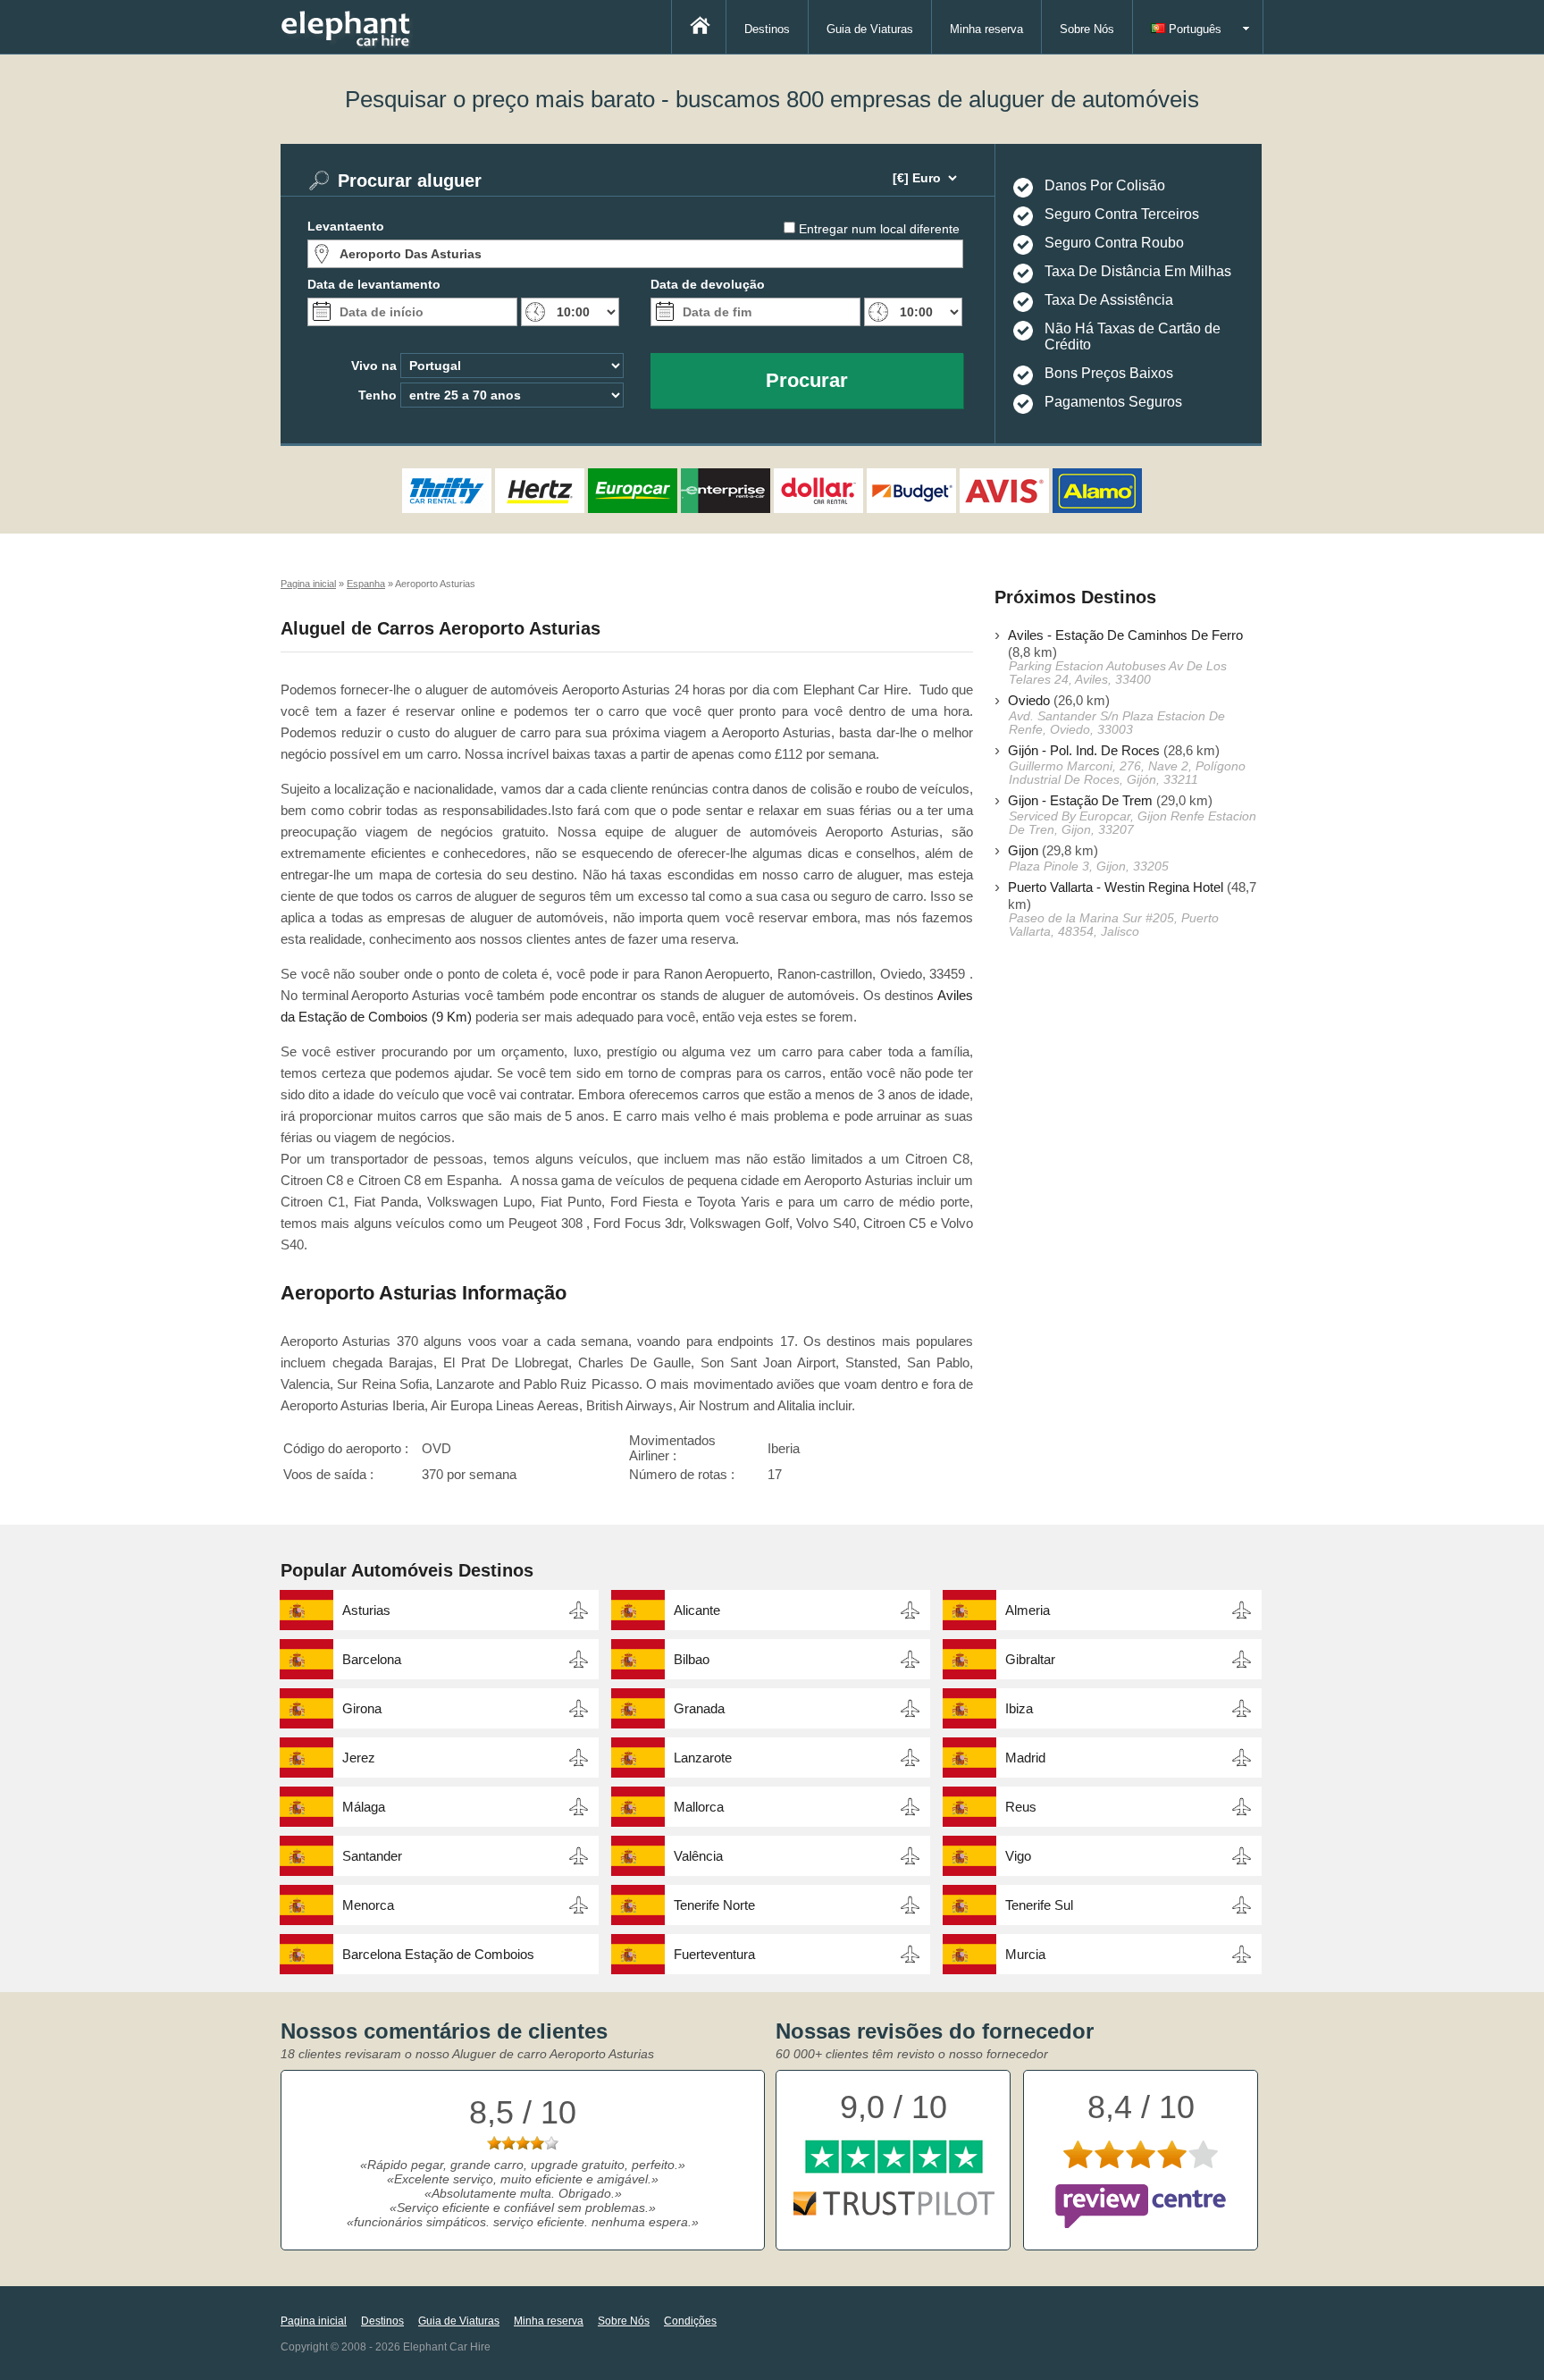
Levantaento (346, 226)
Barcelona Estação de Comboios (438, 1954)
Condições (690, 2321)
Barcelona (372, 1659)
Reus (1021, 1807)
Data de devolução (708, 284)
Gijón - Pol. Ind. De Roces (1084, 750)
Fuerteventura (714, 1954)
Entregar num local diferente (879, 229)
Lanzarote (703, 1758)
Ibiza (1019, 1708)
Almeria (1028, 1610)
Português (1193, 29)
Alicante (697, 1610)
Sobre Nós (1087, 29)
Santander (372, 1856)
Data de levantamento (374, 284)
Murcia (1025, 1954)
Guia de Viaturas (870, 29)
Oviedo (1029, 700)
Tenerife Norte (714, 1905)
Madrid (1025, 1758)
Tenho (378, 395)
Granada (699, 1708)
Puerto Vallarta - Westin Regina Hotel (1116, 887)
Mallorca (699, 1807)
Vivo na (374, 366)
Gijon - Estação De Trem (1080, 800)
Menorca (368, 1905)
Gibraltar (1030, 1659)
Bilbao (692, 1659)
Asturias (366, 1610)
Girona (362, 1708)
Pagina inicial (314, 2321)
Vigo (1018, 1856)
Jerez (359, 1758)
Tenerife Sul (1039, 1905)
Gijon (1023, 850)
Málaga (364, 1807)
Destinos (767, 29)
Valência (698, 1856)
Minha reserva (986, 29)
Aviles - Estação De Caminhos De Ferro (1125, 635)
